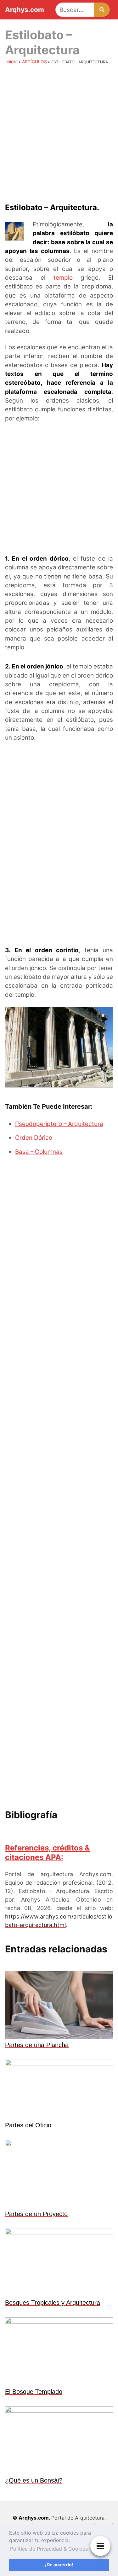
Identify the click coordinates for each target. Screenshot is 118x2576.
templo (63, 278)
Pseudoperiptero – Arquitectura (59, 1124)
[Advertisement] (59, 133)
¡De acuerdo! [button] (59, 2565)
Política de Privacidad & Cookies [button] (49, 2549)
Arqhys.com (25, 10)
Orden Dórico (34, 1138)
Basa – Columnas (39, 1152)
